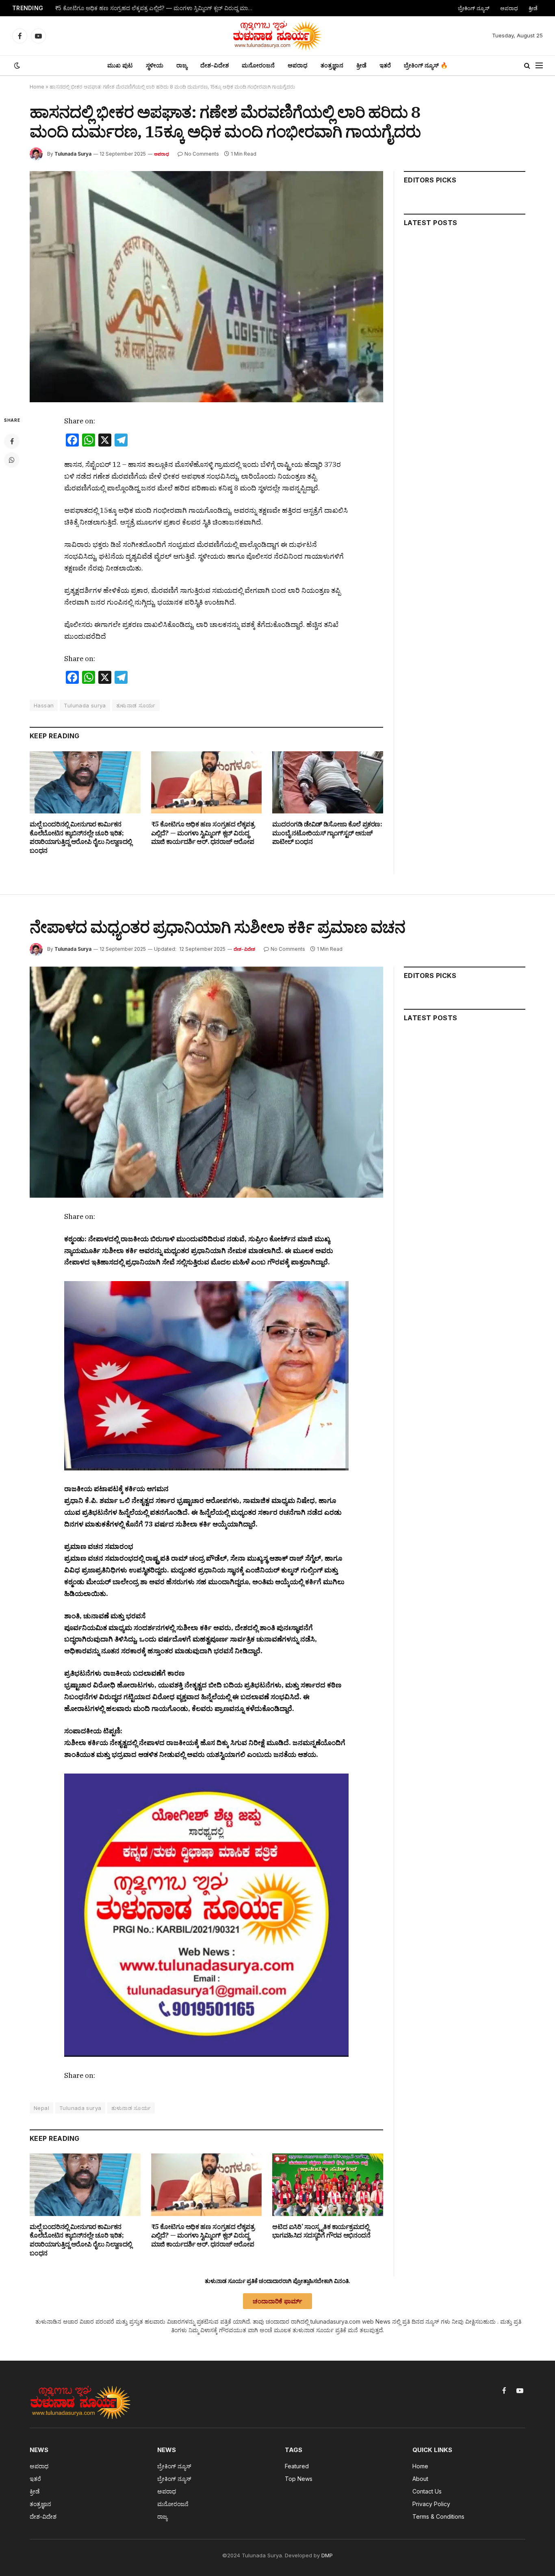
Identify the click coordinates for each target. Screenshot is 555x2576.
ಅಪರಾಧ (509, 8)
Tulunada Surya (73, 154)
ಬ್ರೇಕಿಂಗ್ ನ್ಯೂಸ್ (474, 8)
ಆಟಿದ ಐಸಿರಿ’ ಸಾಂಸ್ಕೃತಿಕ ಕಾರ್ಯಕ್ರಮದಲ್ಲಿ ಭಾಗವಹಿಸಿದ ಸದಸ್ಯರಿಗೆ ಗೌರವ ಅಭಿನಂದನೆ (321, 2231)
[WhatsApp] (12, 460)
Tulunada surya (85, 705)
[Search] (527, 66)
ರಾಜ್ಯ (182, 65)
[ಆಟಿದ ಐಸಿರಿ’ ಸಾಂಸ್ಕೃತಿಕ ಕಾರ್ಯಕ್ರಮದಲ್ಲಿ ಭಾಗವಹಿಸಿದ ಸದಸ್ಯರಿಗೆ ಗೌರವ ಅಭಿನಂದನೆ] (328, 2185)
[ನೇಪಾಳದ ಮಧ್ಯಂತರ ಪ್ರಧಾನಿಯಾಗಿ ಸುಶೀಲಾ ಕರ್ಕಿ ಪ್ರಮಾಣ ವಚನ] (206, 1082)
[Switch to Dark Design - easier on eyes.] (16, 65)
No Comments (202, 154)
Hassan (44, 705)
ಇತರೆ (385, 65)
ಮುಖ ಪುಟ (120, 65)
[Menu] (539, 66)
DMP (327, 2555)
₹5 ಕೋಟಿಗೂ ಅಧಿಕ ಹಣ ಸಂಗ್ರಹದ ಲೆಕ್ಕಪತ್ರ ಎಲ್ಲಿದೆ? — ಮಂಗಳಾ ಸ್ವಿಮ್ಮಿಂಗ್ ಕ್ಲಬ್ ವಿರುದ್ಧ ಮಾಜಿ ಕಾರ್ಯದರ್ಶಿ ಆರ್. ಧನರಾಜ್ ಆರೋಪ (157, 8)
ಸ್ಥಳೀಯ (155, 65)
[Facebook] (12, 441)
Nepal (41, 2108)
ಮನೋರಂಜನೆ (258, 65)
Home (37, 87)
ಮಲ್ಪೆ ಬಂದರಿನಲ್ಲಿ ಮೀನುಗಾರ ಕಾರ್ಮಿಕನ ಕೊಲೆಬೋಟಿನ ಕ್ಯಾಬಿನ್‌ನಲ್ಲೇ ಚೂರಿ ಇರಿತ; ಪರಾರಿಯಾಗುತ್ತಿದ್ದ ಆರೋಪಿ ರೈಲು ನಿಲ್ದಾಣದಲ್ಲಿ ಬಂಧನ (81, 837)
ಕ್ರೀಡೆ (533, 8)
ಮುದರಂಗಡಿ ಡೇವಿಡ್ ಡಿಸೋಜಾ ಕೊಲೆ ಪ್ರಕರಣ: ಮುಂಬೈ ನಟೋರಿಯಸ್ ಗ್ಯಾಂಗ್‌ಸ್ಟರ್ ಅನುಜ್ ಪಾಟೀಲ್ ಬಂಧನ (327, 833)
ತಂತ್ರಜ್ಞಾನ (332, 65)
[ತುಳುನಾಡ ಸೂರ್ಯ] (277, 36)
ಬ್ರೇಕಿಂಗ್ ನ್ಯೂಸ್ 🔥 (426, 65)
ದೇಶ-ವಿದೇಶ (215, 65)
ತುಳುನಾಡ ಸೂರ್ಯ (136, 705)
